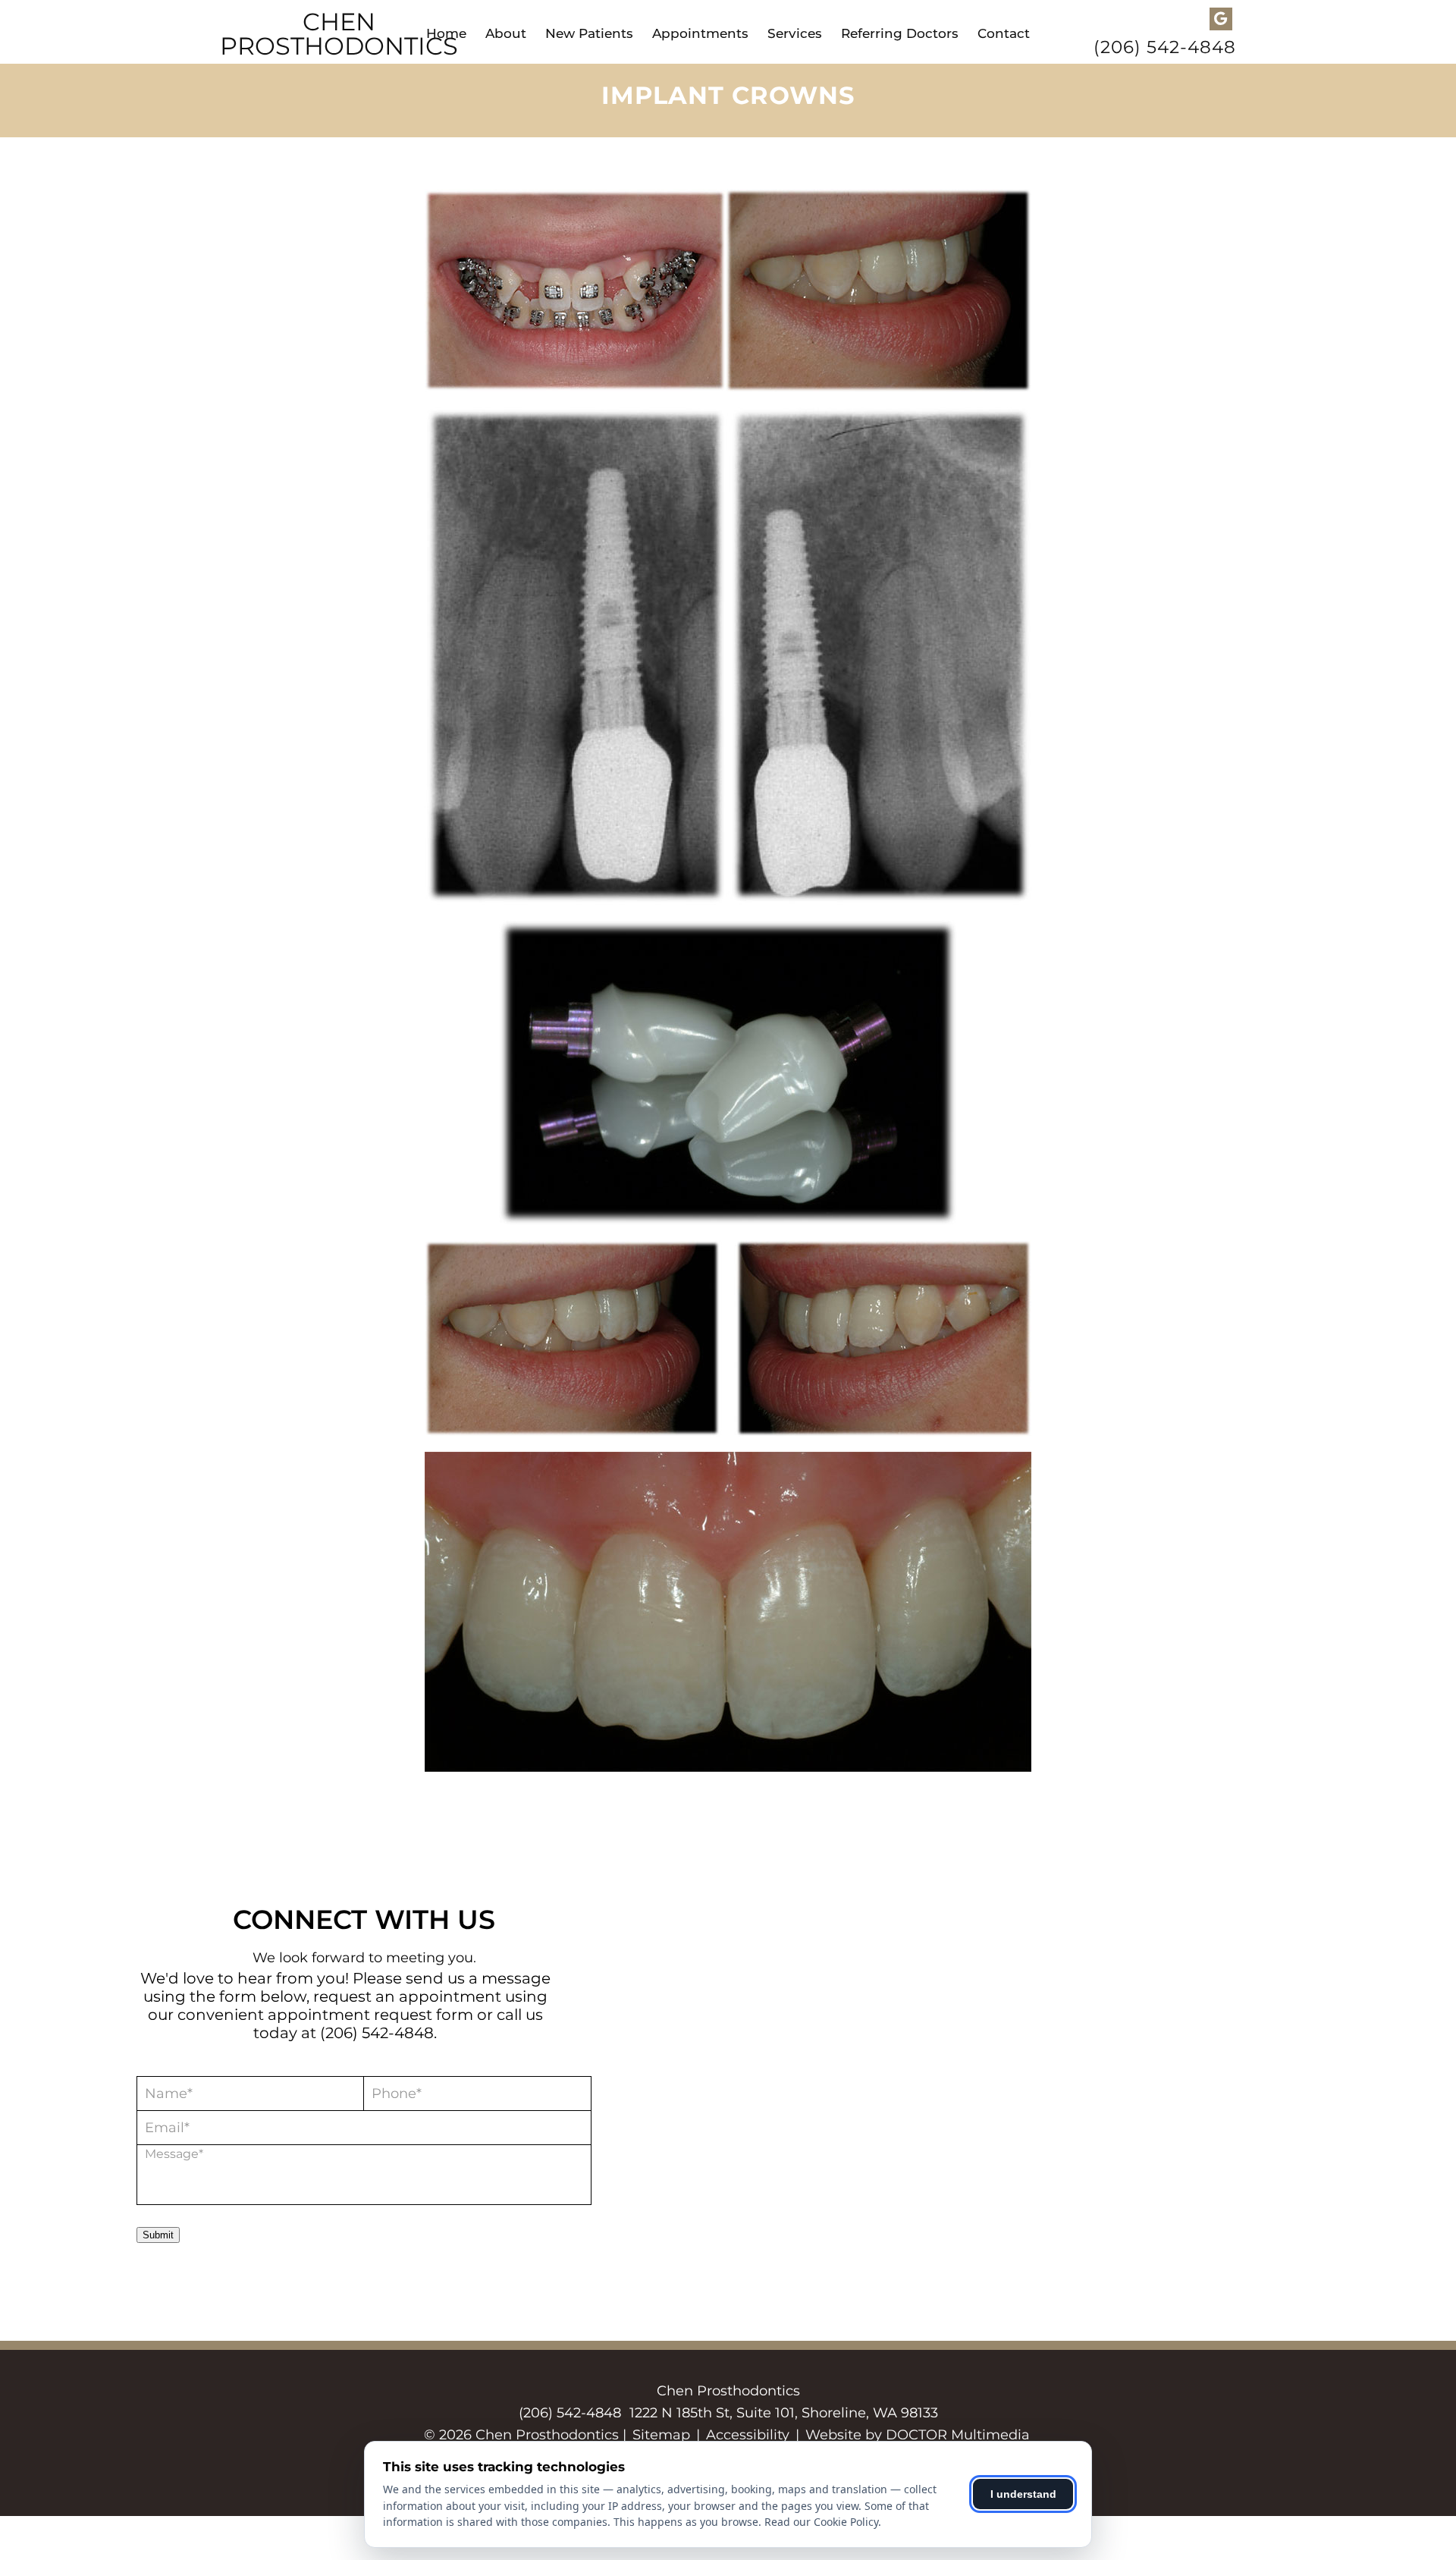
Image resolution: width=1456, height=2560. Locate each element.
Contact (1004, 33)
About (506, 33)
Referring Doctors (900, 33)
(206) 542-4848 (1165, 47)
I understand (1023, 2494)
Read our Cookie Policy (821, 2522)
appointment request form (370, 2015)
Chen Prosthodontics (339, 34)
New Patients (589, 33)
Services (795, 33)
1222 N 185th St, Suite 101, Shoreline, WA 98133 (784, 2413)
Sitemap (661, 2435)
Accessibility (748, 2435)
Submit (158, 2235)
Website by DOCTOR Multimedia (918, 2435)
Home (446, 33)
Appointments (700, 33)
